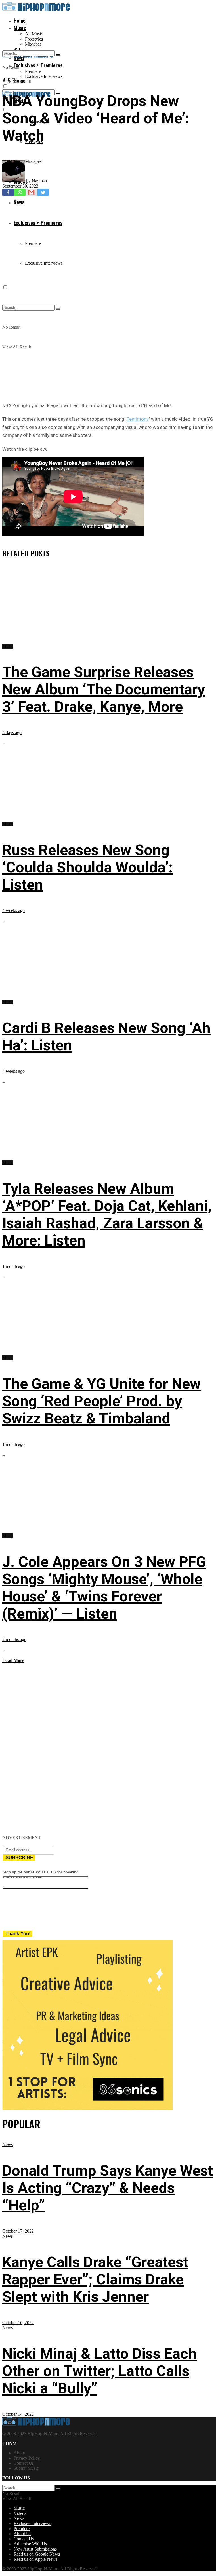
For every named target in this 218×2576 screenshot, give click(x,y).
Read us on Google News (37, 2554)
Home (20, 20)
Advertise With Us (30, 2544)
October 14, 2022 (18, 2414)
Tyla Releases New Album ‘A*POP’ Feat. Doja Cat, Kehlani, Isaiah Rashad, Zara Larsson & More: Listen (107, 1215)
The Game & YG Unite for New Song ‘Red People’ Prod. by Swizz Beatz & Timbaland (101, 1401)
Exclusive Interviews (44, 76)
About (19, 2453)
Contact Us (24, 2463)
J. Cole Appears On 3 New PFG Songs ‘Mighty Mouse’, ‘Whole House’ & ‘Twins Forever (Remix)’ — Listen (104, 1588)
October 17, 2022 (18, 2231)
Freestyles (34, 39)
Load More (13, 1660)
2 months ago (14, 1639)
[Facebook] (8, 192)
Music (20, 28)
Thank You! (18, 1934)
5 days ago (12, 733)
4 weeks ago (13, 910)
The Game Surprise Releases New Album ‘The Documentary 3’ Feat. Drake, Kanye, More (104, 689)
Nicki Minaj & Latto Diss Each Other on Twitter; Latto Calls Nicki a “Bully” (99, 2371)
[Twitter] (43, 192)
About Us (22, 2534)
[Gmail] (31, 192)
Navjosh (39, 181)
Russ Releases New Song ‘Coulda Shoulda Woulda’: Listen (87, 867)
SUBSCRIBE (19, 1858)
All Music (34, 34)
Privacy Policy (27, 2458)
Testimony (138, 419)
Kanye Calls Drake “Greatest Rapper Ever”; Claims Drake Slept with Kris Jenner (95, 2279)
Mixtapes (33, 44)
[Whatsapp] (20, 192)
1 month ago (13, 1266)
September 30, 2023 (20, 186)
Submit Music (26, 2468)
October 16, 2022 (18, 2323)
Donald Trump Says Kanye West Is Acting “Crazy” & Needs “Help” (108, 2188)
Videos (20, 2513)
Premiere (33, 71)
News (8, 2145)
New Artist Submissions (35, 2549)
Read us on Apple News (35, 2559)
